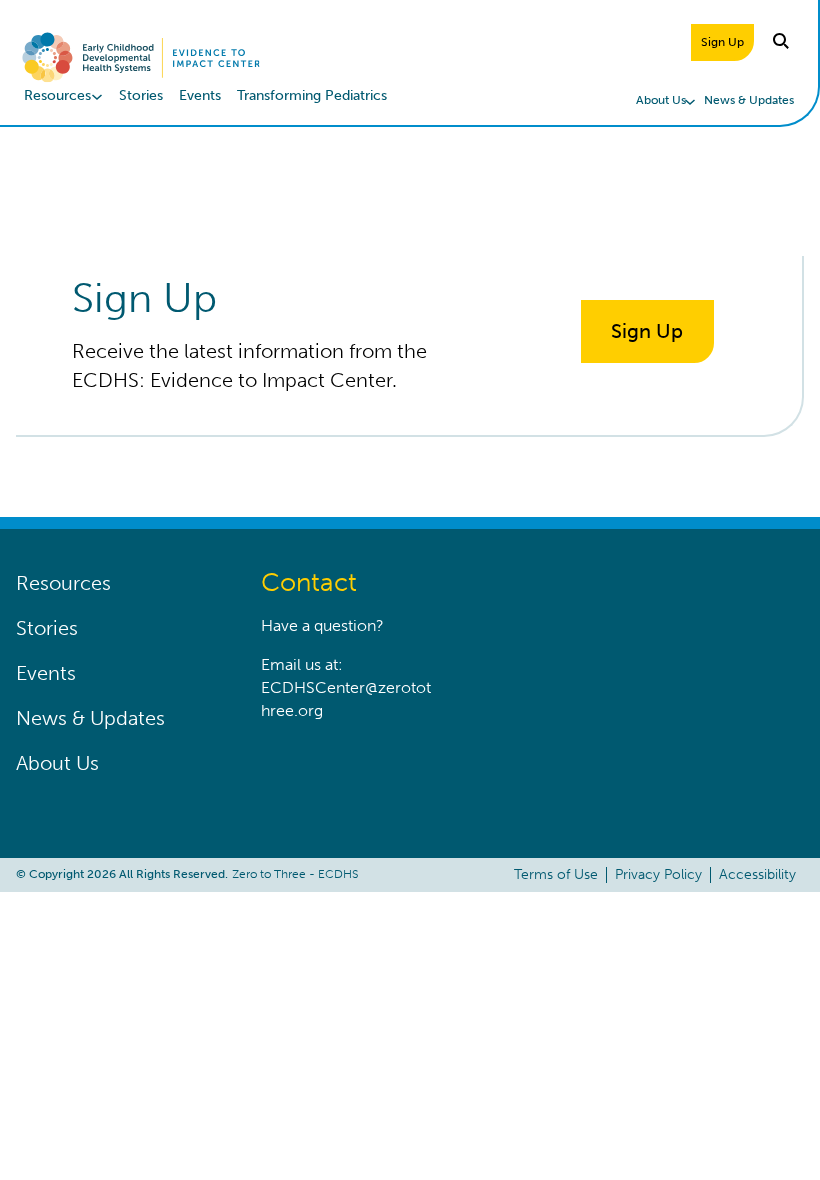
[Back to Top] (765, 1125)
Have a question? (322, 625)
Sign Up (722, 42)
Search (782, 42)
